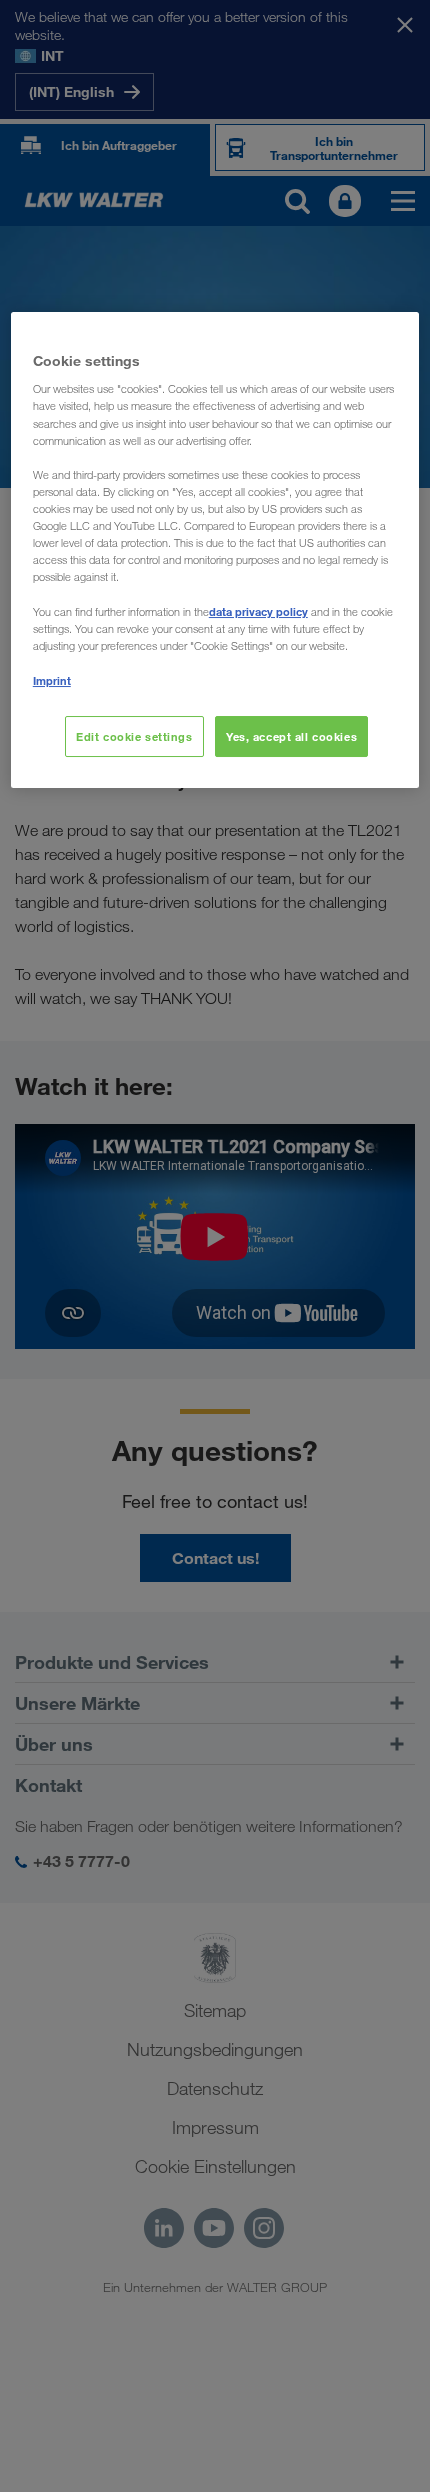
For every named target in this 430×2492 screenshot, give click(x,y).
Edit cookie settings (134, 736)
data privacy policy (258, 611)
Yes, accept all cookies (291, 736)
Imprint (52, 680)
